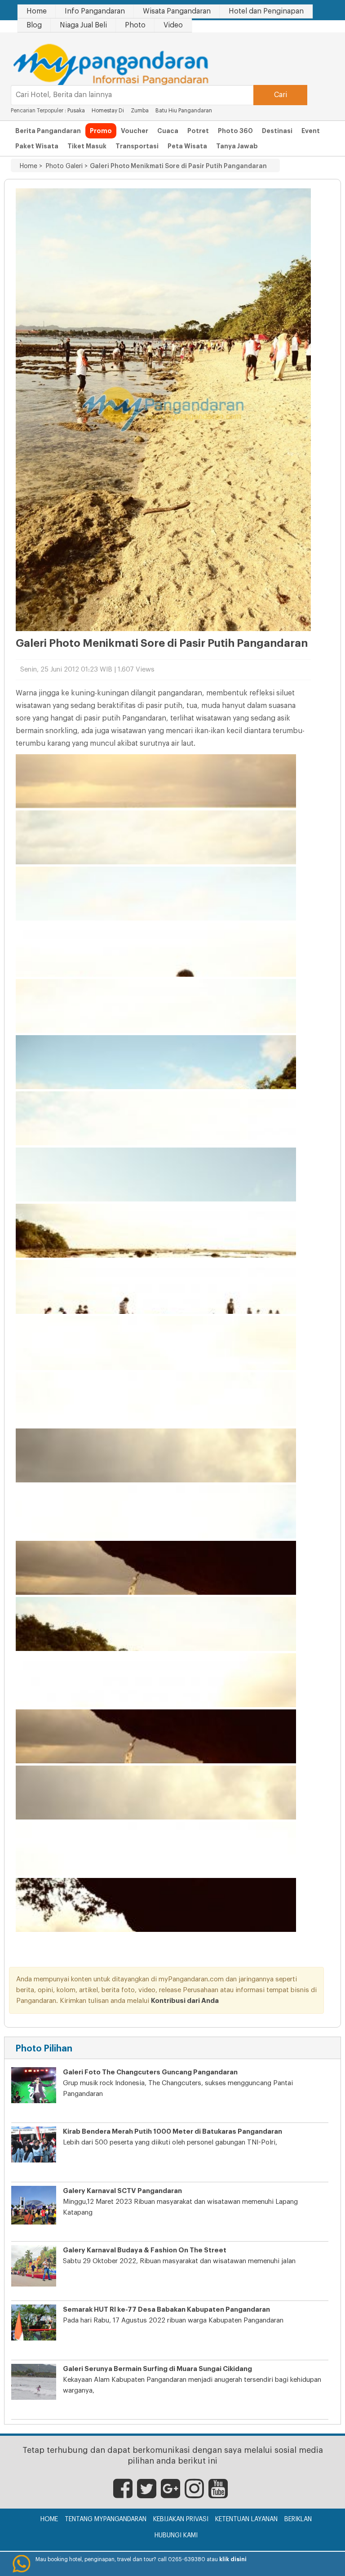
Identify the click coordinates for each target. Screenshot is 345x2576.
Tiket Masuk (87, 146)
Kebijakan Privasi (181, 2519)
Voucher (135, 131)
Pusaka (76, 111)
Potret (198, 131)
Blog (34, 25)
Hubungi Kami (176, 2536)
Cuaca (168, 131)
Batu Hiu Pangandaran (184, 111)
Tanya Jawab (237, 146)
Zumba (140, 111)
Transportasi (137, 146)
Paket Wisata (37, 146)
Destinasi (277, 131)
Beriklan (298, 2519)
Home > (31, 166)
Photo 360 (235, 131)
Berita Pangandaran (48, 131)
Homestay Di (108, 111)
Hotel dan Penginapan (266, 11)
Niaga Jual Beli (83, 25)
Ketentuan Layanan (246, 2519)
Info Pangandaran (95, 11)
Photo (135, 25)
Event (311, 131)
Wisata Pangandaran (177, 11)
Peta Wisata (187, 146)
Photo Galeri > (65, 166)
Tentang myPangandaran (106, 2519)
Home (37, 11)
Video (173, 25)
